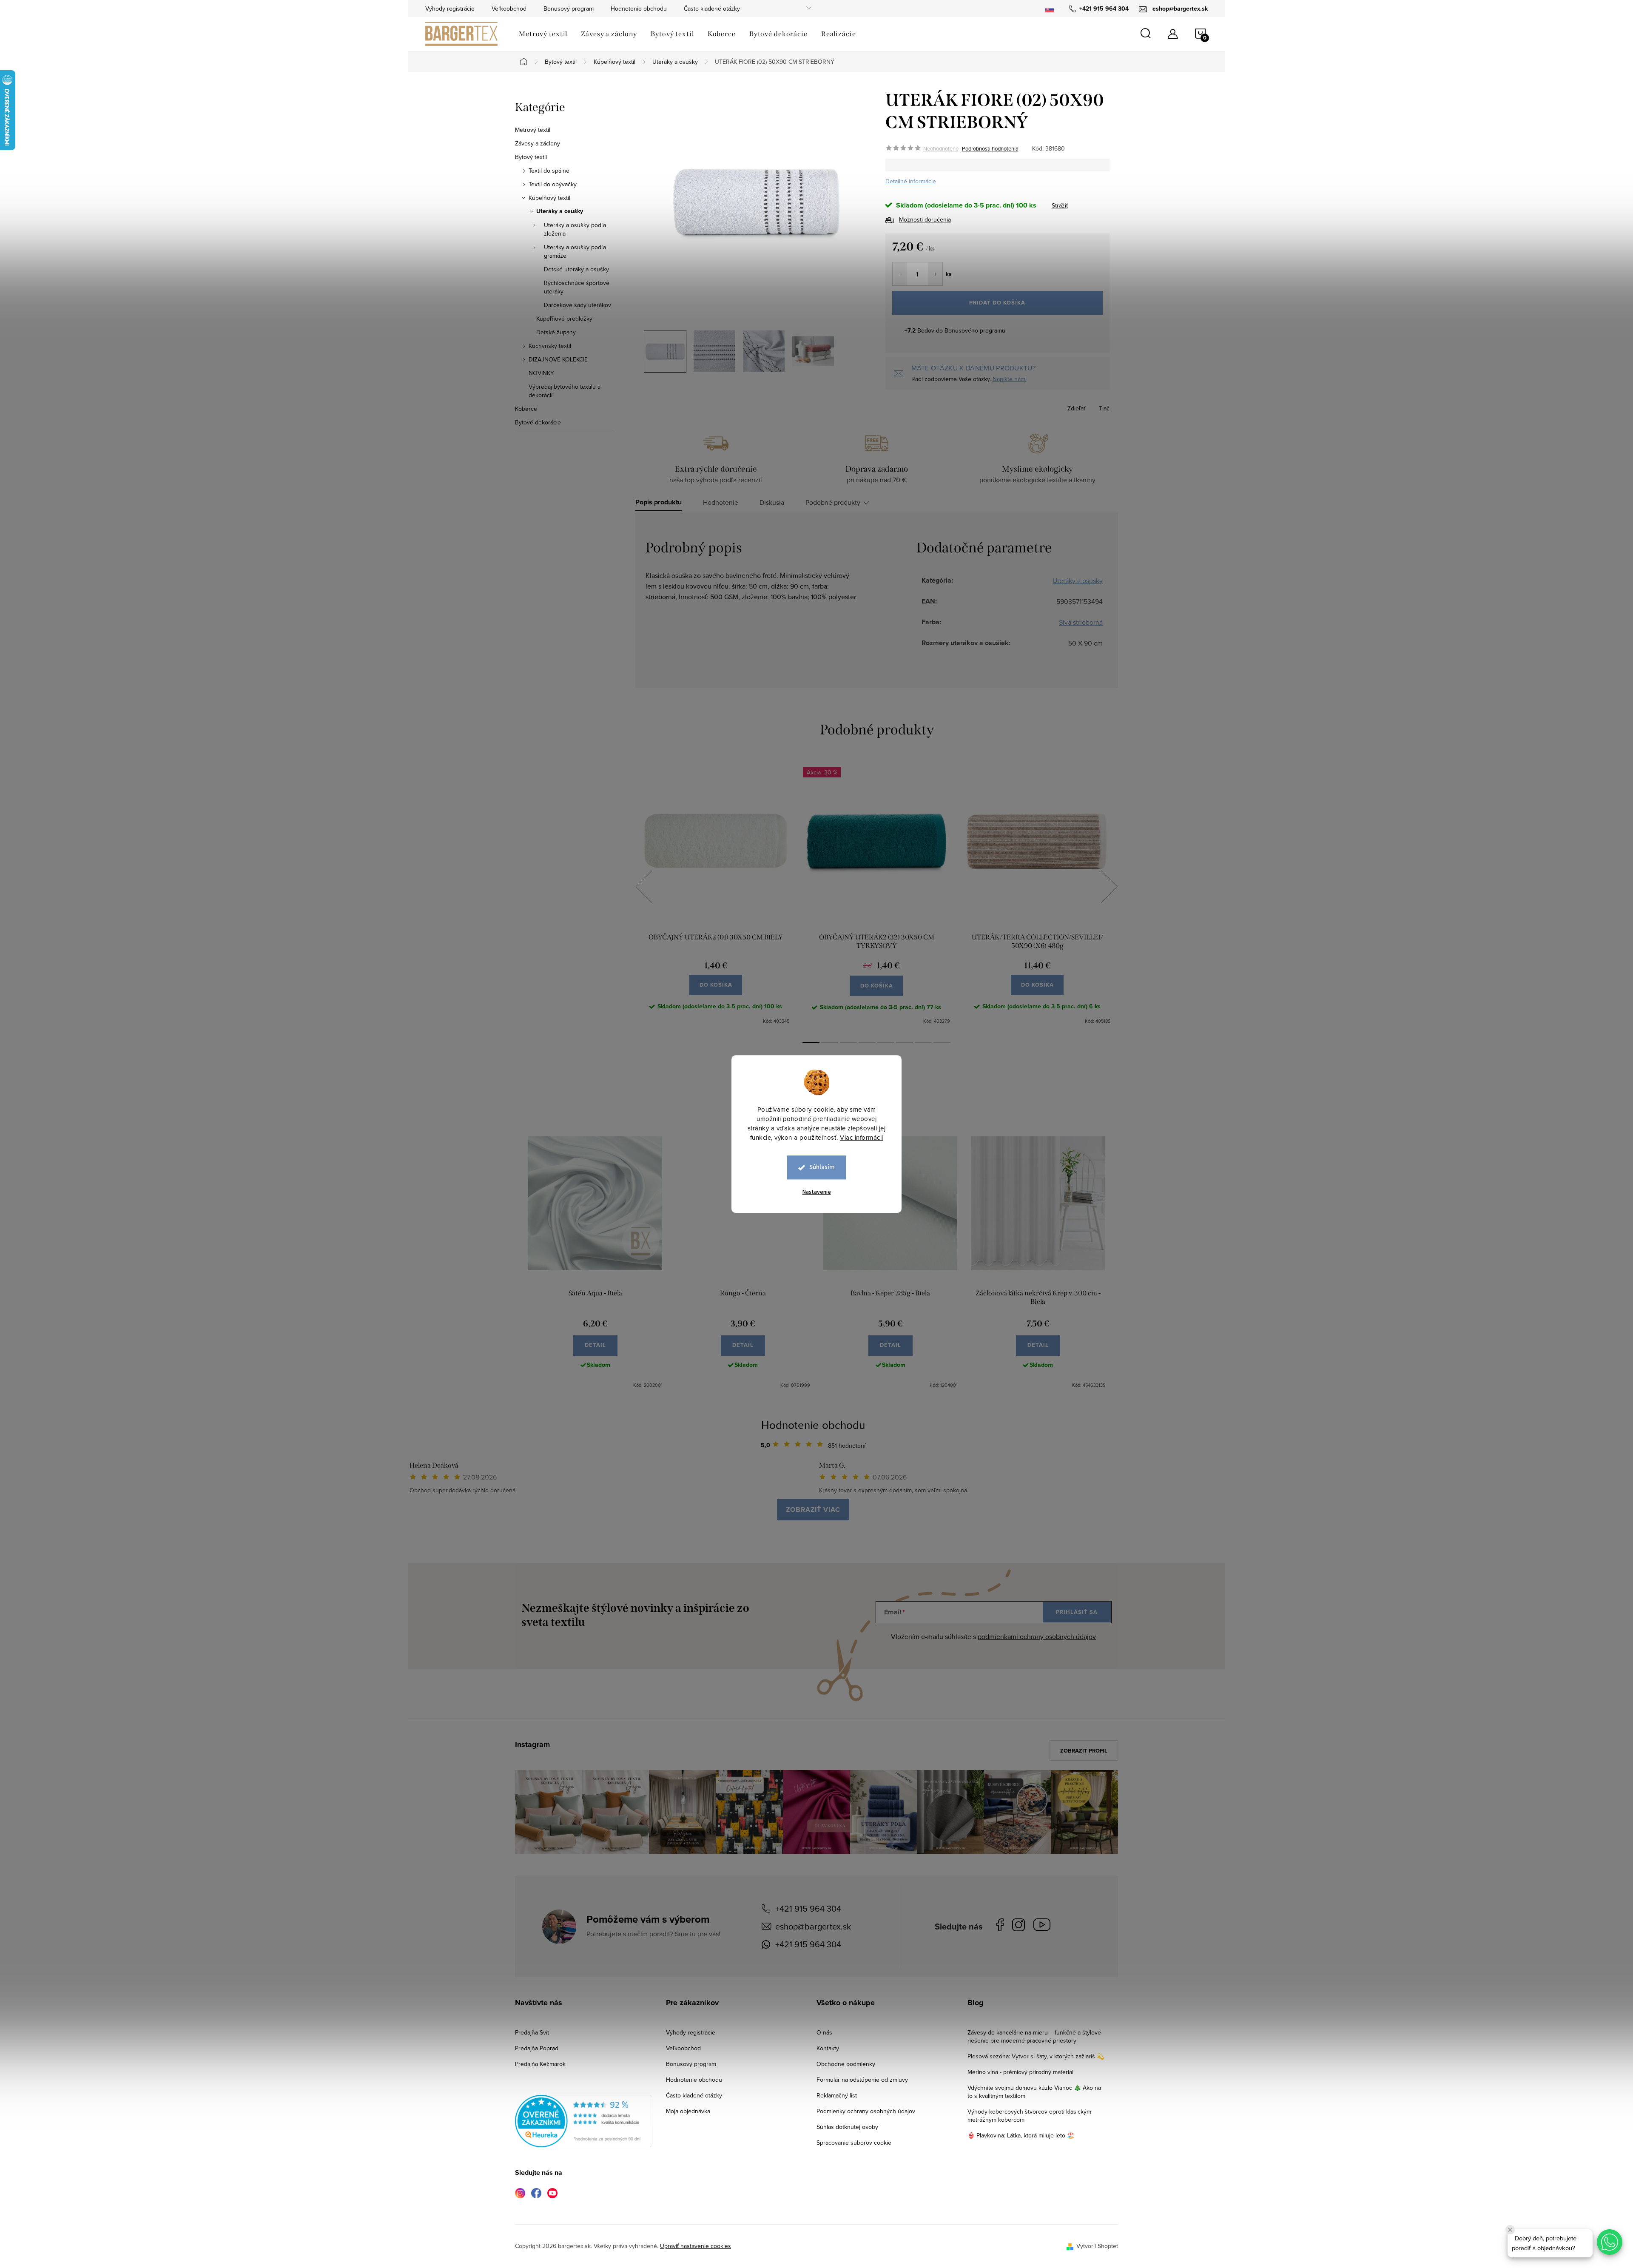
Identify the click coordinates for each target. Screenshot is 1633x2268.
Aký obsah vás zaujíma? (874, 1122)
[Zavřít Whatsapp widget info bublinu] (1510, 2230)
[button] (1610, 2242)
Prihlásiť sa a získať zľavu (898, 1208)
